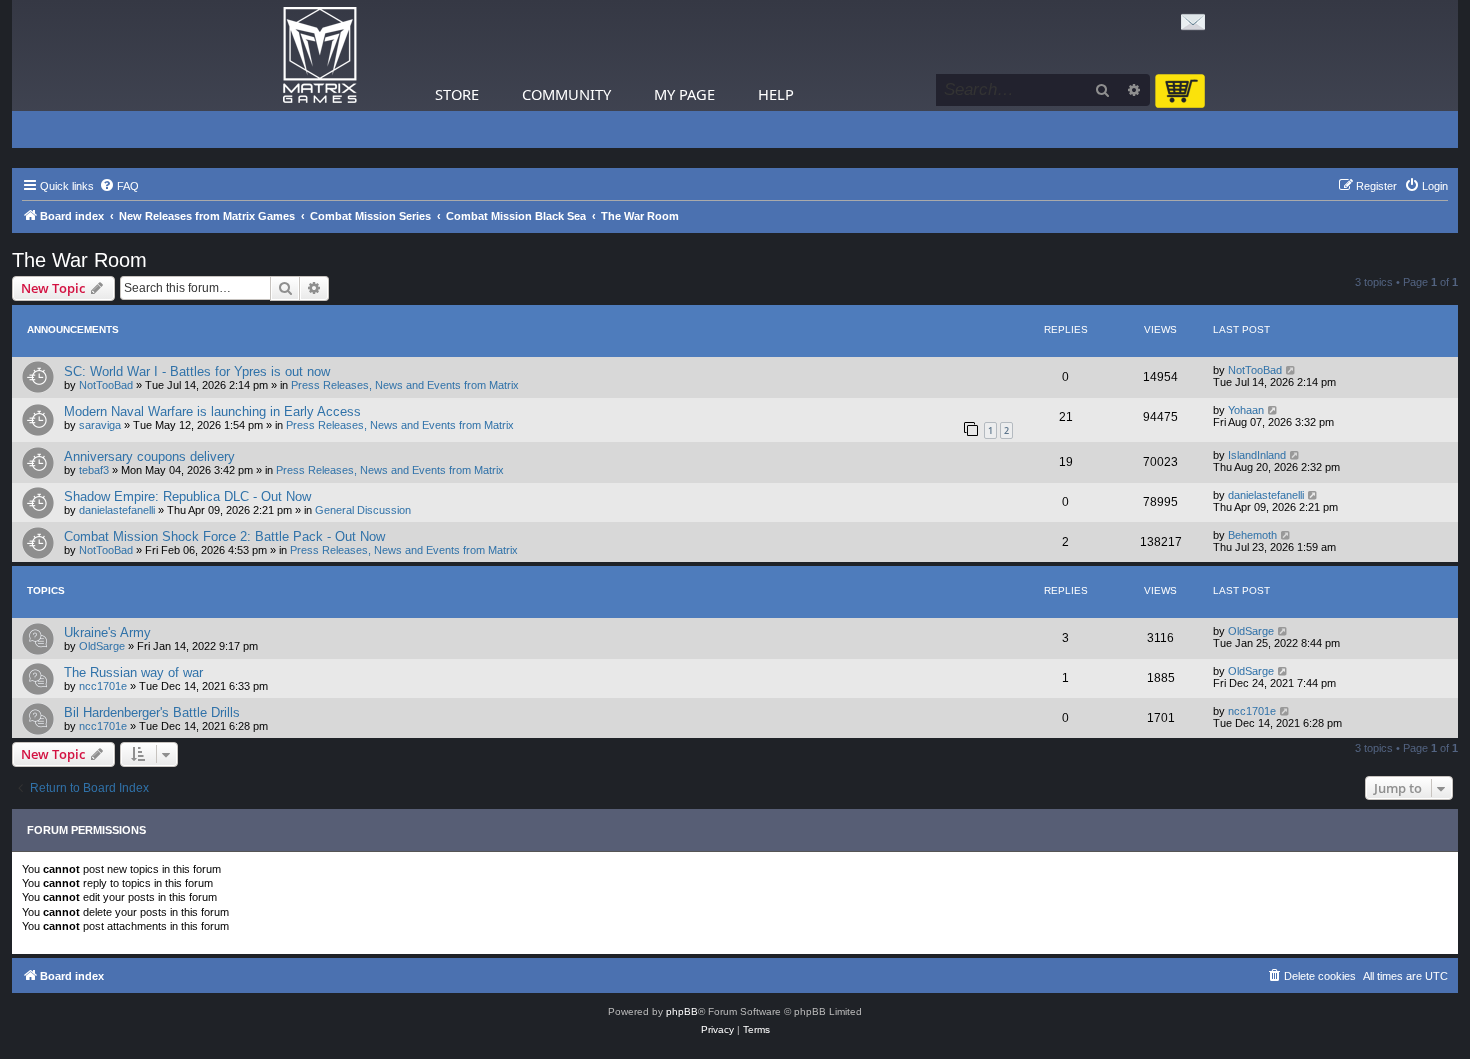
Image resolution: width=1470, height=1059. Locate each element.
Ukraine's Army (107, 632)
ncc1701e (103, 686)
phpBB (682, 1011)
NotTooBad (106, 385)
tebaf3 (94, 470)
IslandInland (1257, 455)
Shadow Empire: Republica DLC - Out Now (187, 496)
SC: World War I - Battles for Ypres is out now (197, 371)
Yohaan (1246, 410)
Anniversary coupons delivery (149, 456)
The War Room (79, 260)
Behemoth (1252, 535)
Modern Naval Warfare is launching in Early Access (212, 411)
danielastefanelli (117, 510)
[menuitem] (119, 186)
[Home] (320, 55)
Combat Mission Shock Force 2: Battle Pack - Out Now (224, 536)
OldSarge (102, 646)
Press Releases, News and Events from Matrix (405, 385)
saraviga (100, 425)
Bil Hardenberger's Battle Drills (152, 712)
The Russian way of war (133, 672)
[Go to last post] (1291, 370)
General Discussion (363, 510)
